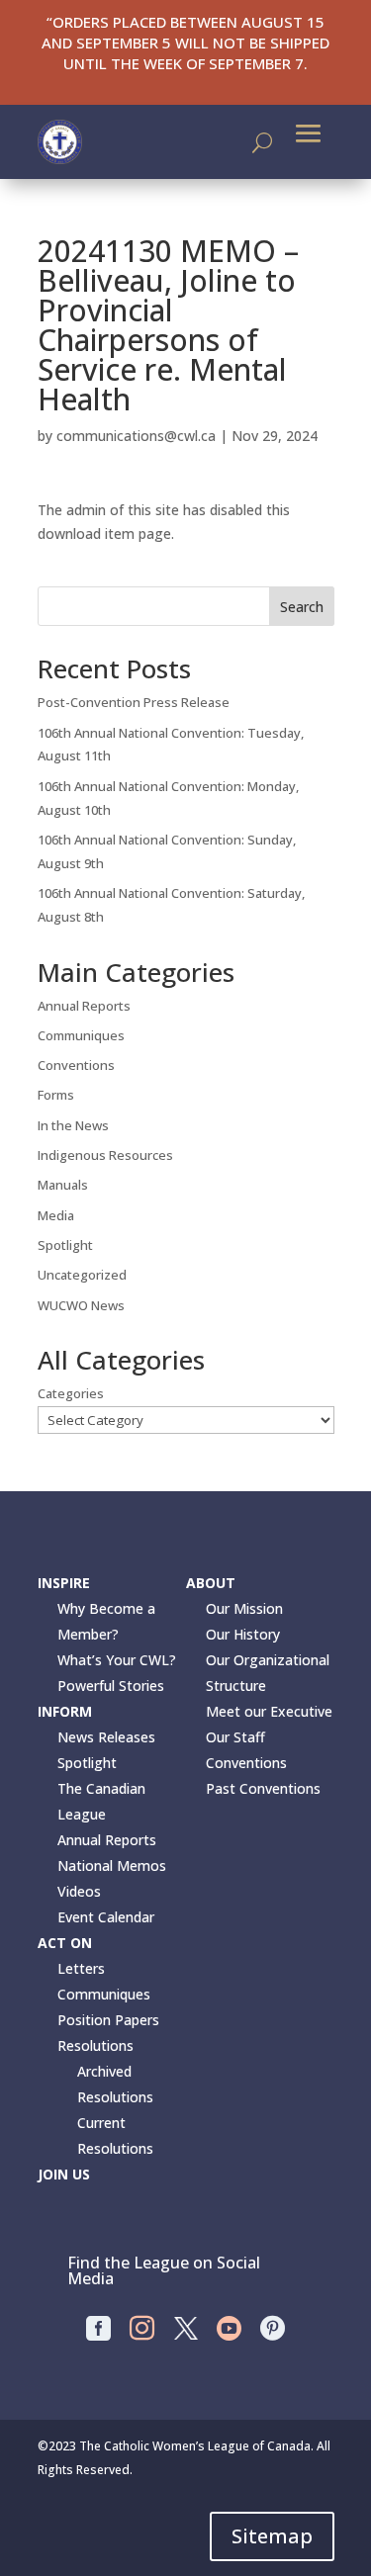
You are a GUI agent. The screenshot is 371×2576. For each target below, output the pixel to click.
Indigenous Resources (105, 1155)
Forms (56, 1095)
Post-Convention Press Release (134, 702)
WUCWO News (81, 1305)
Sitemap (272, 2536)
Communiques (81, 1035)
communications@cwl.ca (136, 436)
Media (56, 1215)
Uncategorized (82, 1275)
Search (302, 607)
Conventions (76, 1065)
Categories (71, 1393)
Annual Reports (84, 1006)
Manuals (63, 1185)
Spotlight (65, 1245)
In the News (73, 1125)
